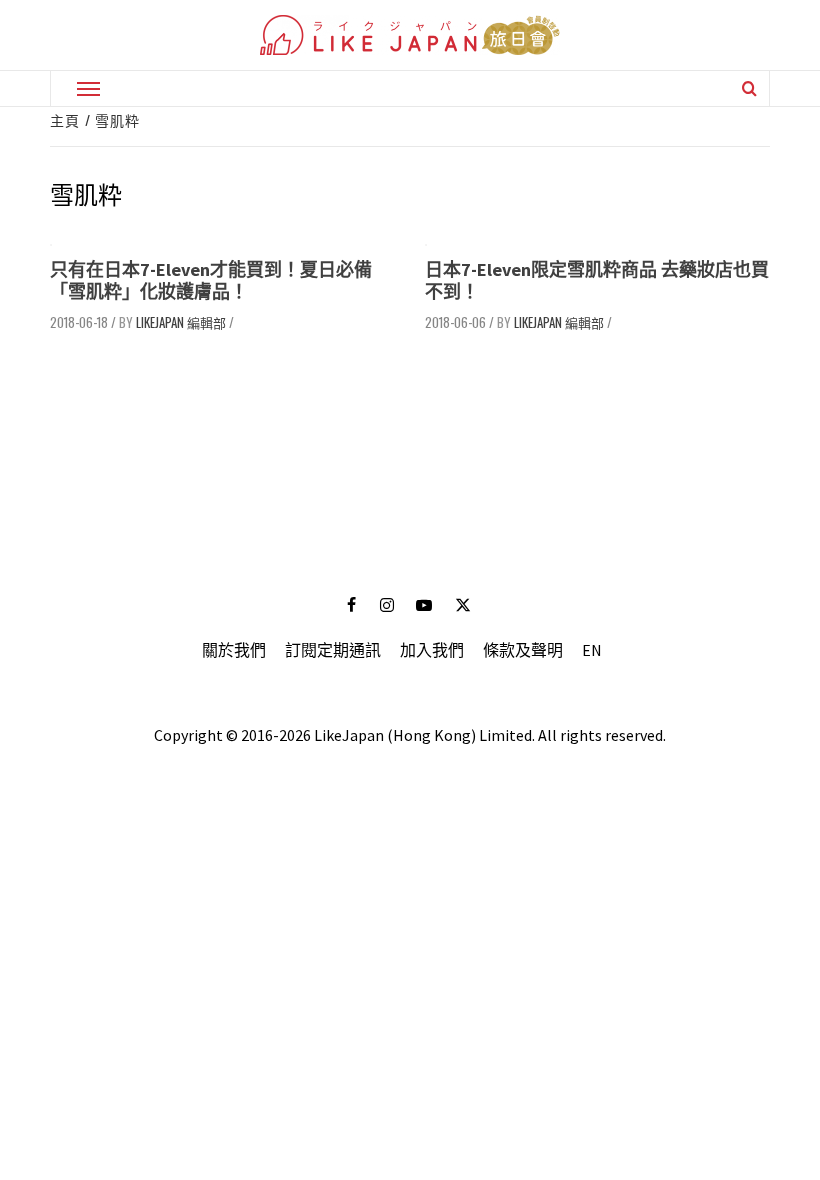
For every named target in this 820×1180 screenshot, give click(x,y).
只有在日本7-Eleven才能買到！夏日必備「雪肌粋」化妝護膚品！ (211, 280)
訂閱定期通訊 (333, 650)
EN (592, 650)
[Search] (749, 88)
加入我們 (432, 650)
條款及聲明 (523, 650)
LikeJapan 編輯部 (181, 322)
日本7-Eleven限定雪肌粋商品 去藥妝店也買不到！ (597, 280)
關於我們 (234, 650)
